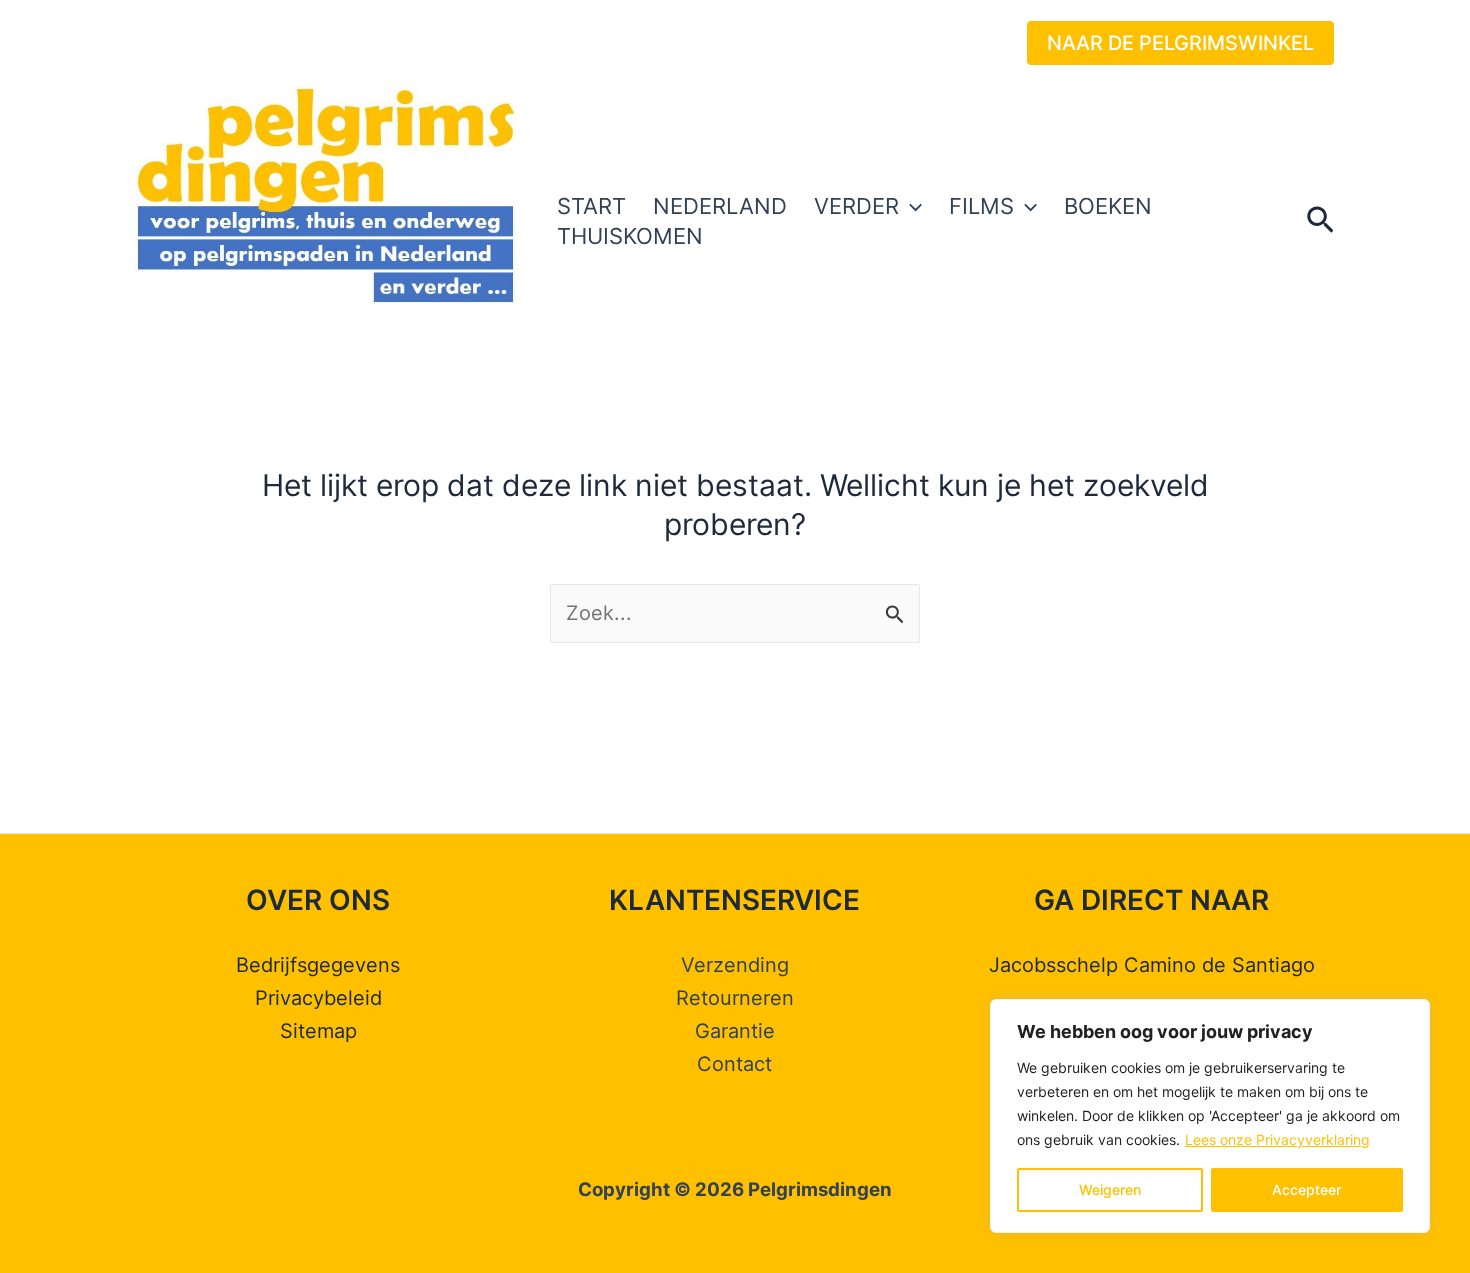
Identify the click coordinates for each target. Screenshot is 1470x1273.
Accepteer (1306, 1189)
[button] (1180, 43)
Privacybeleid (318, 998)
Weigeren (1110, 1189)
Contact (734, 1064)
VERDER (856, 206)
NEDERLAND (720, 206)
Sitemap (318, 1031)
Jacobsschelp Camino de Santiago (1152, 965)
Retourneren (735, 998)
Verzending (735, 965)
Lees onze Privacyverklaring (1277, 1139)
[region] (1210, 1116)
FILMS (981, 206)
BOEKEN (1108, 206)
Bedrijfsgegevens (318, 965)
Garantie (735, 1031)
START (591, 206)
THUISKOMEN (630, 236)
